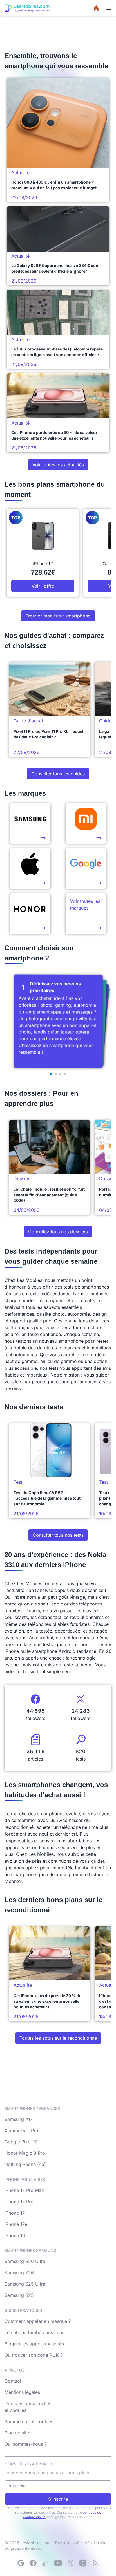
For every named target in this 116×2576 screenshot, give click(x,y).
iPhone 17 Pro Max (24, 2190)
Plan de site (17, 2433)
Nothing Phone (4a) (25, 2164)
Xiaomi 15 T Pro (21, 2131)
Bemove (32, 2548)
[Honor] (30, 914)
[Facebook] (33, 2563)
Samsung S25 (19, 2295)
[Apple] (30, 868)
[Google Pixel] (86, 868)
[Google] (21, 2563)
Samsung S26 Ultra (25, 2261)
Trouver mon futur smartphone (58, 616)
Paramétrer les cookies (29, 2421)
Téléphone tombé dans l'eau (34, 2332)
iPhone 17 (15, 2213)
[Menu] (109, 8)
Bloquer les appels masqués (34, 2344)
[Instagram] (83, 2563)
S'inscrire (58, 2499)
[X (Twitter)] (70, 2563)
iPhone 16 (15, 2235)
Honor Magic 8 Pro (25, 2153)
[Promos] (96, 8)
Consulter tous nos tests (58, 1535)
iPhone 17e (16, 2224)
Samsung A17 (19, 2119)
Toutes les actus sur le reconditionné (58, 2038)
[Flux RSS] (95, 2563)
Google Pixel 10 (21, 2142)
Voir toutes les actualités (58, 465)
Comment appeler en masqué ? (38, 2321)
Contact (13, 2381)
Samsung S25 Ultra (25, 2284)
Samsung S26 (19, 2273)
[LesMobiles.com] (27, 8)
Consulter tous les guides (58, 774)
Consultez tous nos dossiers (58, 1232)
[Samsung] (30, 823)
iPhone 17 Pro (19, 2202)
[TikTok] (46, 2563)
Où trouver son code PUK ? (34, 2355)
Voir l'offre (43, 586)
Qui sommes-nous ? (25, 2444)
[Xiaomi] (86, 823)
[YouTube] (58, 2563)
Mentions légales (22, 2392)
